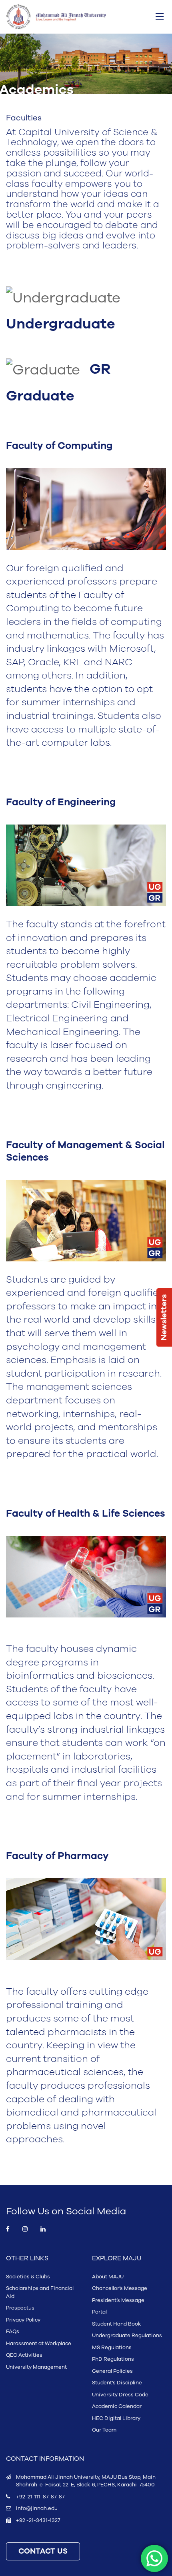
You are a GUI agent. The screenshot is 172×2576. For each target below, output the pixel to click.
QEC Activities (24, 2355)
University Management (36, 2367)
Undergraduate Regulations (127, 2336)
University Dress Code (120, 2395)
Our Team (104, 2430)
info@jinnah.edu (37, 2508)
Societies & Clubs (28, 2277)
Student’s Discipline (117, 2383)
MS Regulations (112, 2348)
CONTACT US (43, 2551)
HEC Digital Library (116, 2418)
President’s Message (118, 2300)
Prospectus (20, 2308)
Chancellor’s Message (120, 2288)
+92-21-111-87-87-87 (40, 2497)
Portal (99, 2312)
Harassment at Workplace (39, 2344)
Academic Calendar (117, 2406)
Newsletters (164, 1317)
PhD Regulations (113, 2359)
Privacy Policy (23, 2320)
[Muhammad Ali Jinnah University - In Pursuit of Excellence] (56, 17)
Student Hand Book (116, 2324)
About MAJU (108, 2277)
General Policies (112, 2371)
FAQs (13, 2332)
